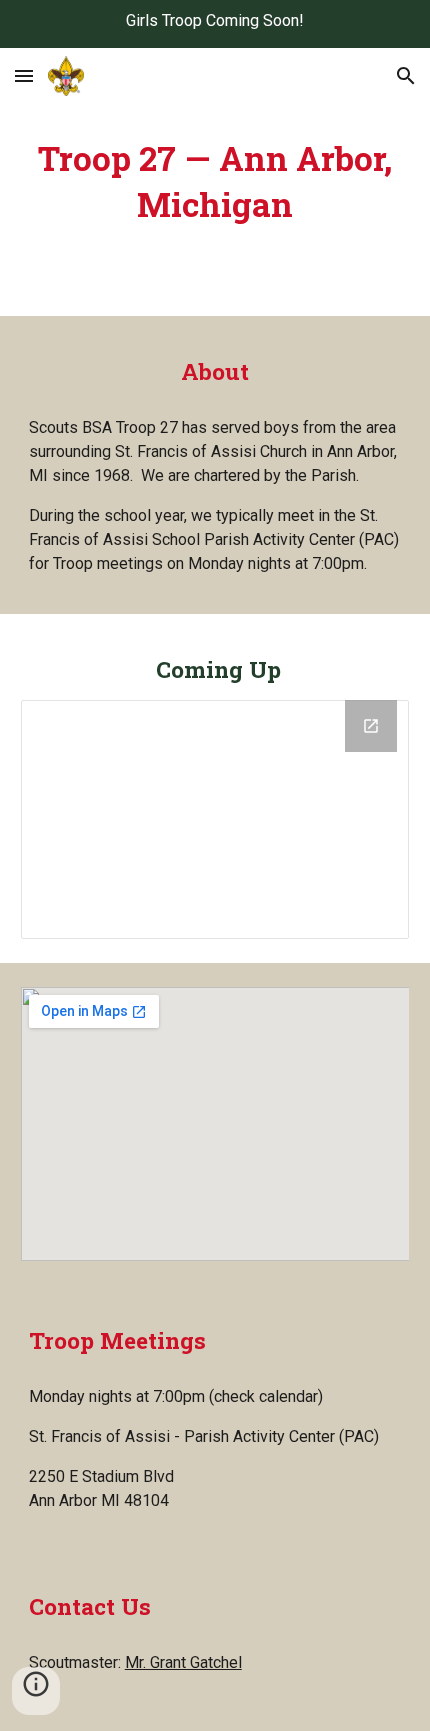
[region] (215, 24)
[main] (215, 182)
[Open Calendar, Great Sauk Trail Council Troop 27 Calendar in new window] (371, 726)
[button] (24, 75)
